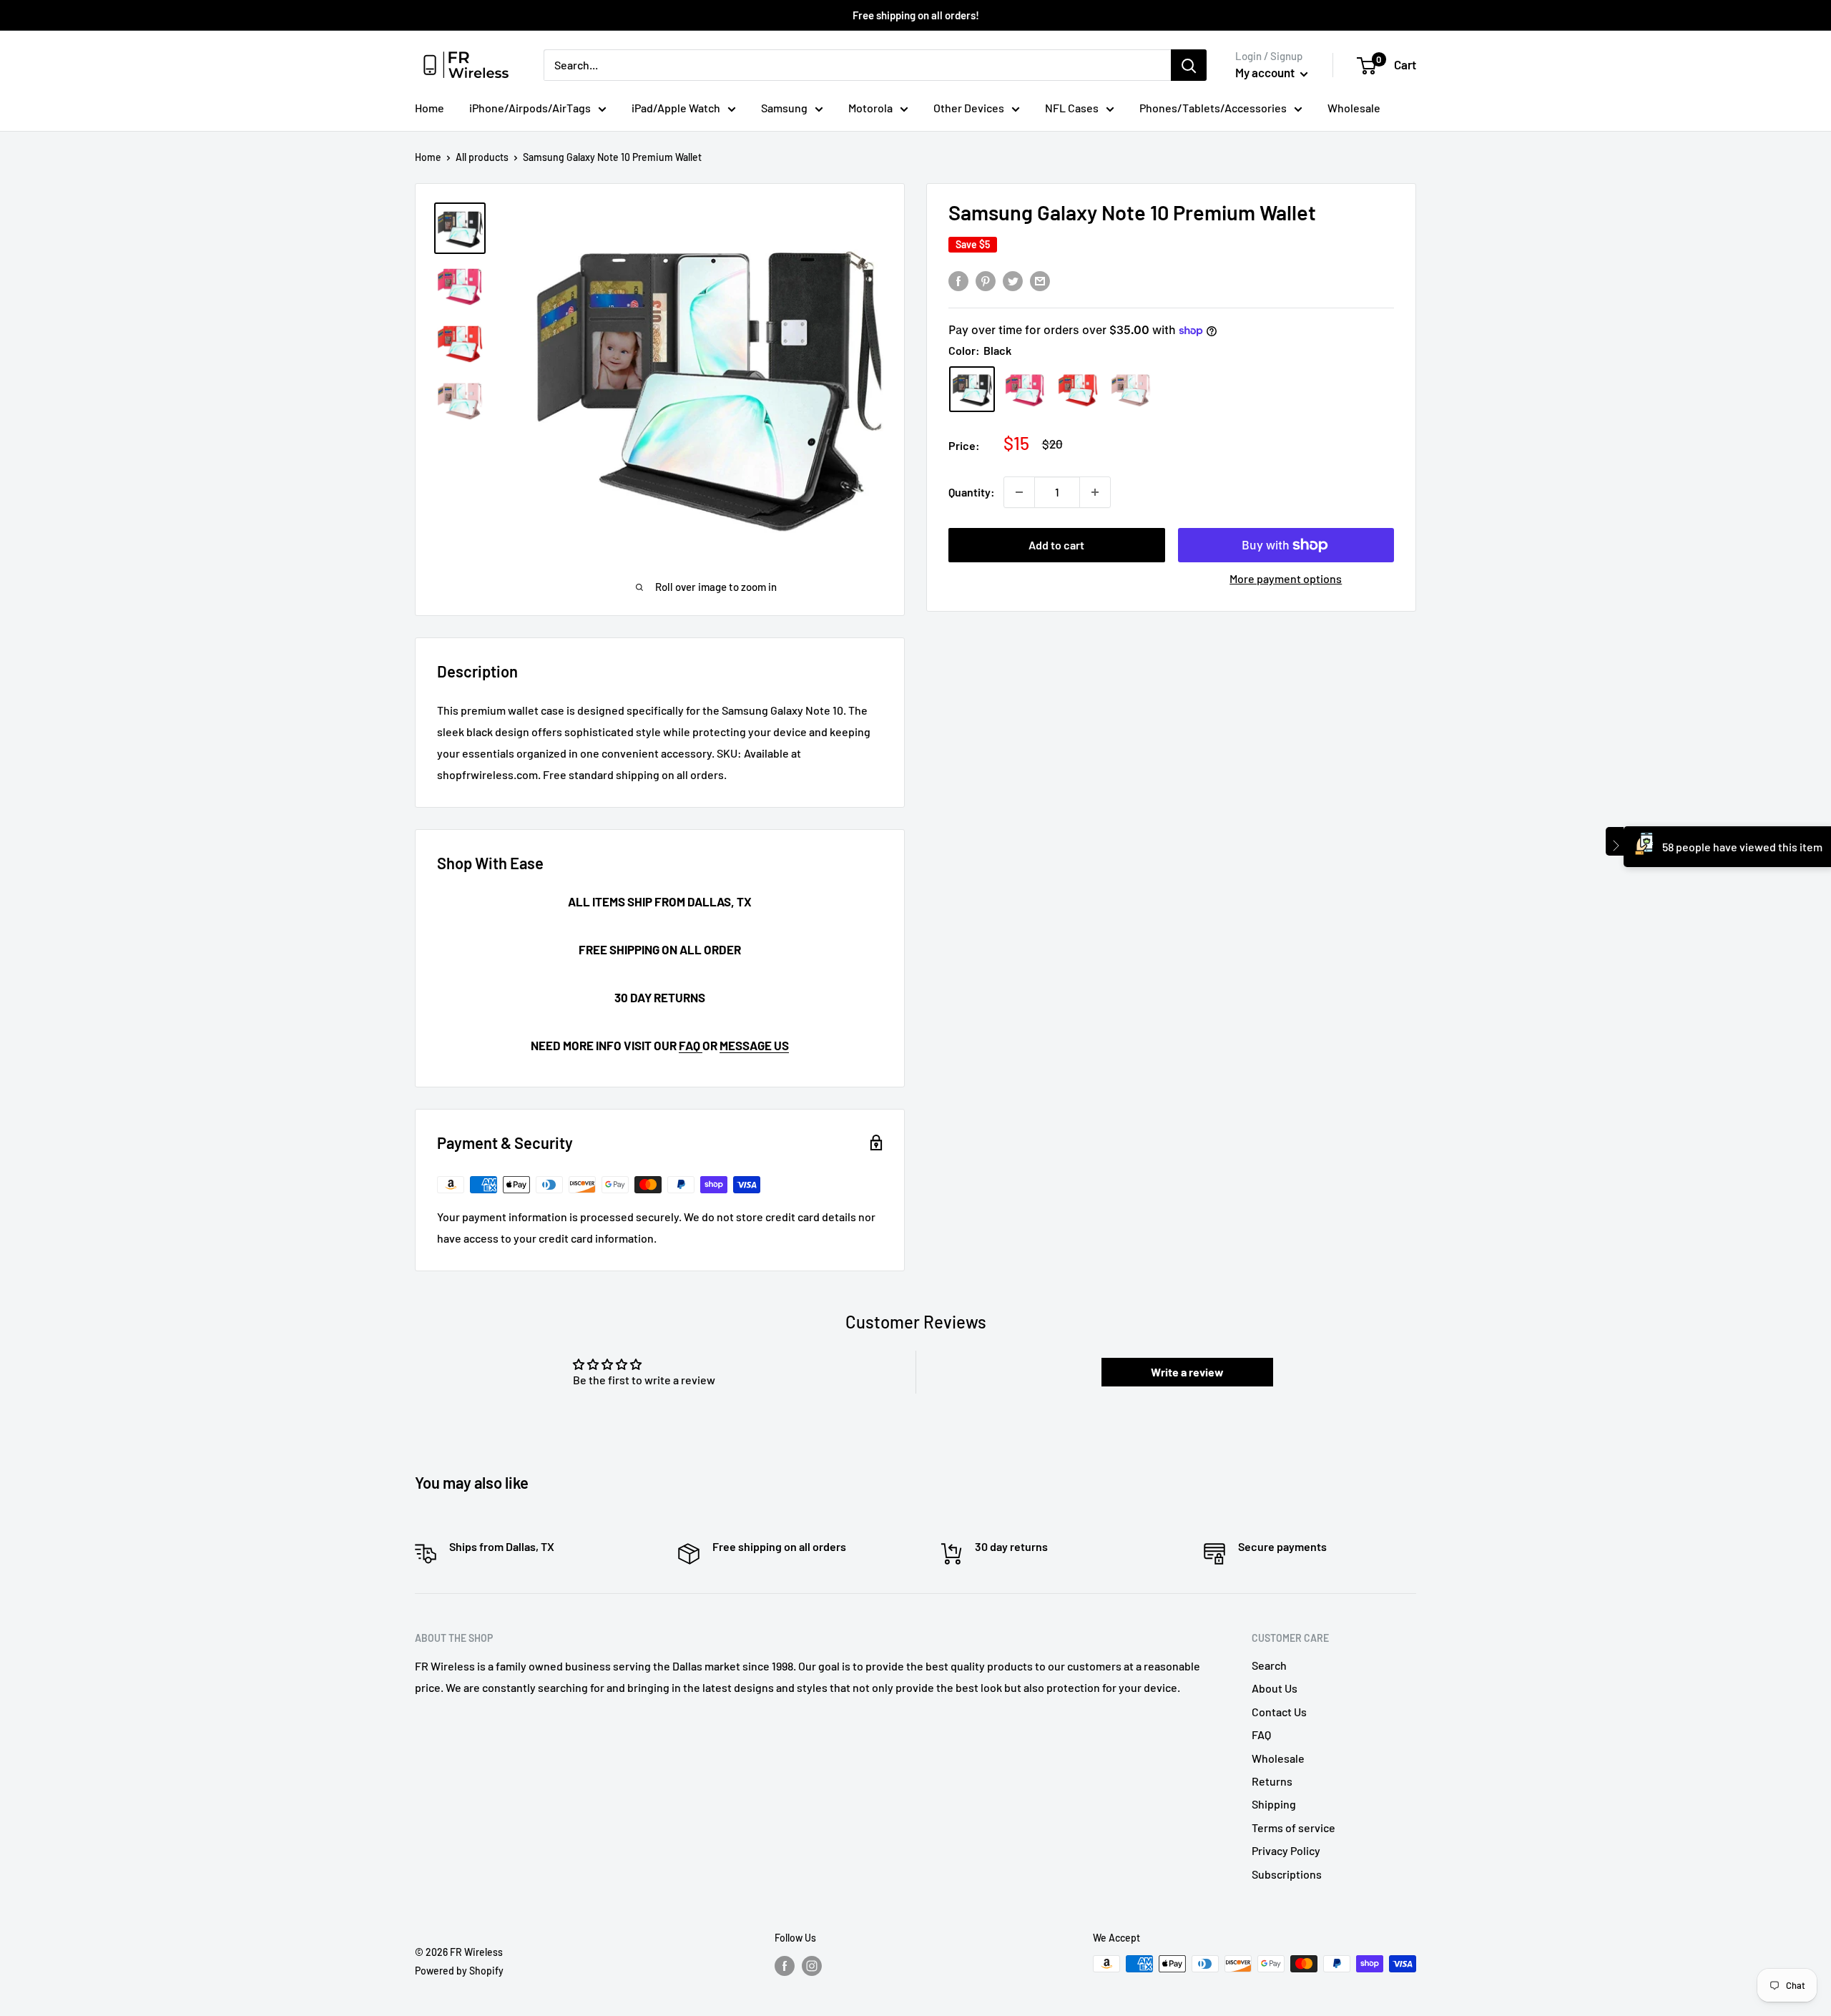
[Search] (1189, 65)
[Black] (972, 389)
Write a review (1187, 1372)
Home (429, 108)
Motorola (870, 108)
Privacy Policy (1286, 1850)
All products (482, 157)
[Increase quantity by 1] (1095, 492)
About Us (1275, 1688)
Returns (1272, 1781)
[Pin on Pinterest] (986, 280)
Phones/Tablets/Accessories (1213, 108)
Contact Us (1279, 1712)
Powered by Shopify (459, 1971)
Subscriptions (1287, 1874)
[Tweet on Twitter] (1013, 280)
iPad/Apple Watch (676, 108)
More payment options (1286, 578)
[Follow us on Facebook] (785, 1965)
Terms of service (1294, 1827)
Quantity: (972, 492)
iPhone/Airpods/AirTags (530, 108)
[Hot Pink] (1025, 389)
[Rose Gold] (1131, 389)
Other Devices (969, 108)
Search (1269, 1665)
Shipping (1274, 1804)
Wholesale (1354, 108)
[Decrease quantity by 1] (1019, 492)
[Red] (1078, 389)
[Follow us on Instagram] (812, 1965)
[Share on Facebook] (958, 280)
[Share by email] (1040, 280)
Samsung (784, 108)
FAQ (691, 1045)
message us (754, 1045)
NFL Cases (1072, 108)
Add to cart (1056, 545)
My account (1266, 72)
